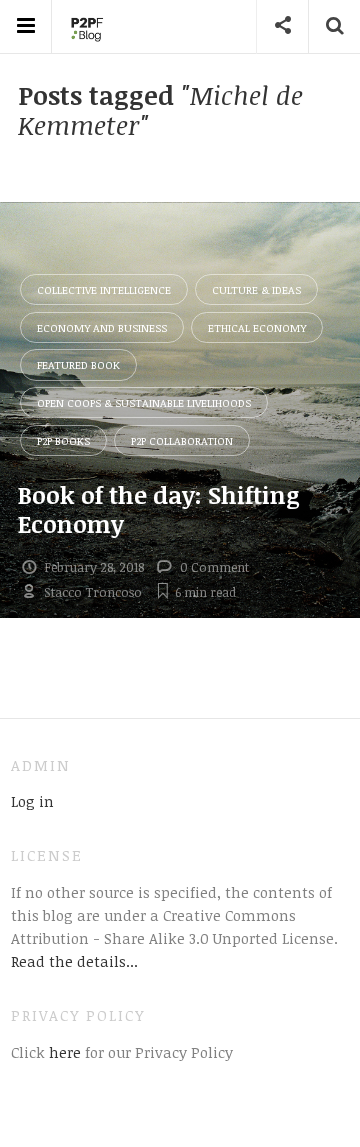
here (63, 1052)
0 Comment (214, 567)
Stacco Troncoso (93, 592)
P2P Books (63, 440)
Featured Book (78, 364)
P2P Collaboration (182, 440)
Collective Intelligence (104, 289)
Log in (32, 801)
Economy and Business (102, 327)
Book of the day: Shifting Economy (159, 509)
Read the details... (74, 961)
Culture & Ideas (256, 289)
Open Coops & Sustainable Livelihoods (144, 402)
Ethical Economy (257, 327)
